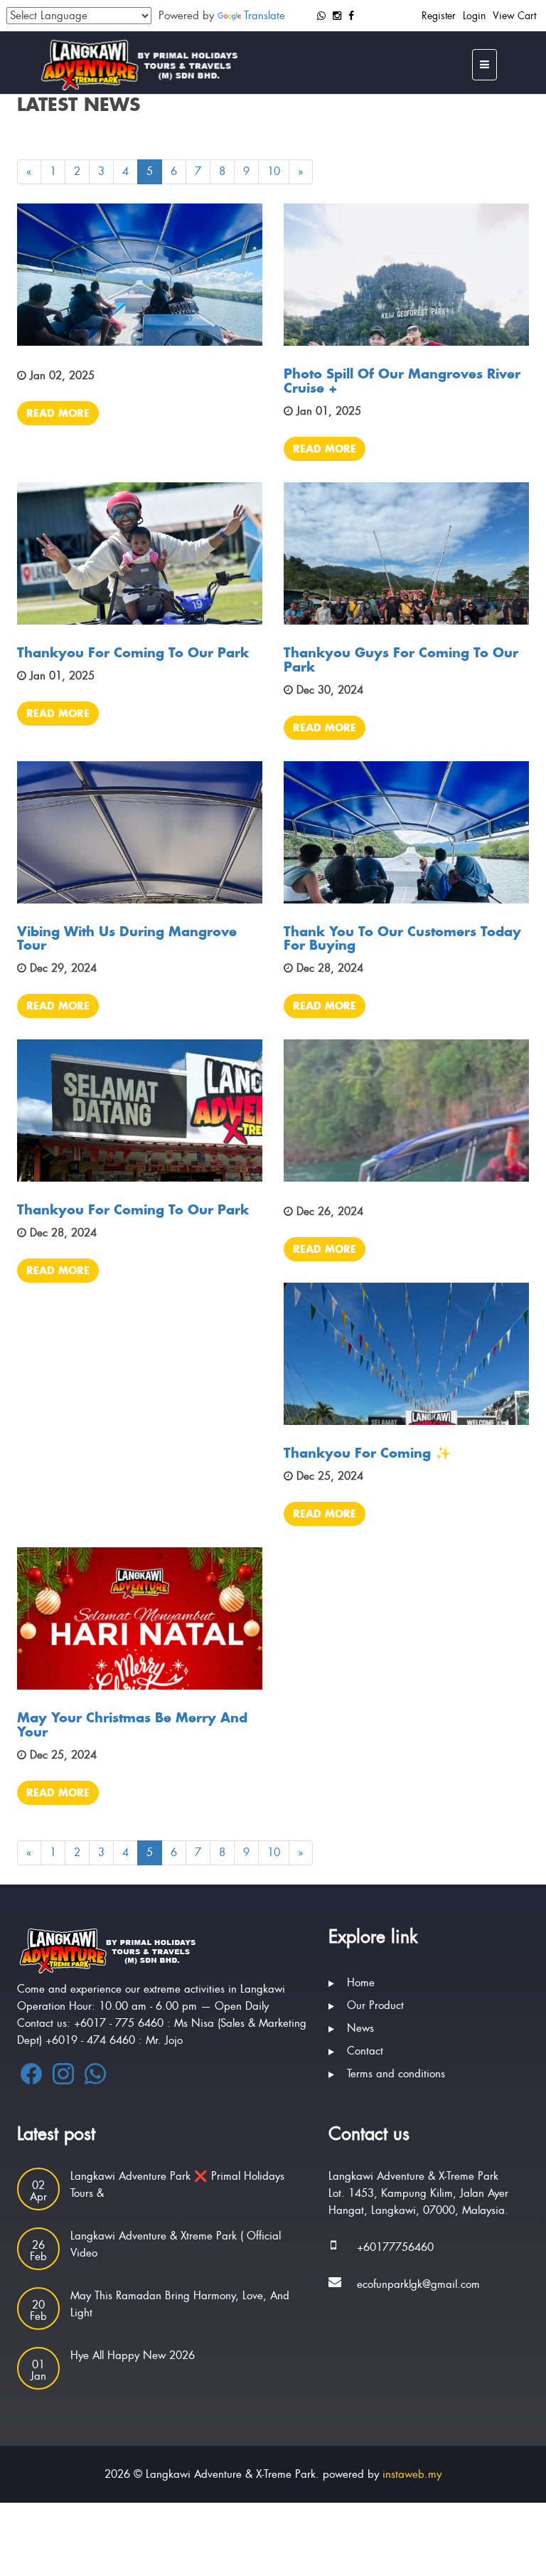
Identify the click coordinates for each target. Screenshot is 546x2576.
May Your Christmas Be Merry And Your (132, 1724)
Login (474, 16)
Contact (365, 2051)
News (360, 2028)
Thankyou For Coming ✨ (367, 1453)
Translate (264, 16)
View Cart (514, 16)
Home (361, 1983)
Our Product (375, 2005)
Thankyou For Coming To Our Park (133, 652)
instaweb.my (412, 2474)
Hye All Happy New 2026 (133, 2355)
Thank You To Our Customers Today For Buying (402, 938)
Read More (58, 413)
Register (439, 16)
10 (274, 171)
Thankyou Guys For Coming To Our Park (401, 659)
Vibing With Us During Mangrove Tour (127, 938)
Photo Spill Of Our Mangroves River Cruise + (402, 381)
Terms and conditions (396, 2074)
